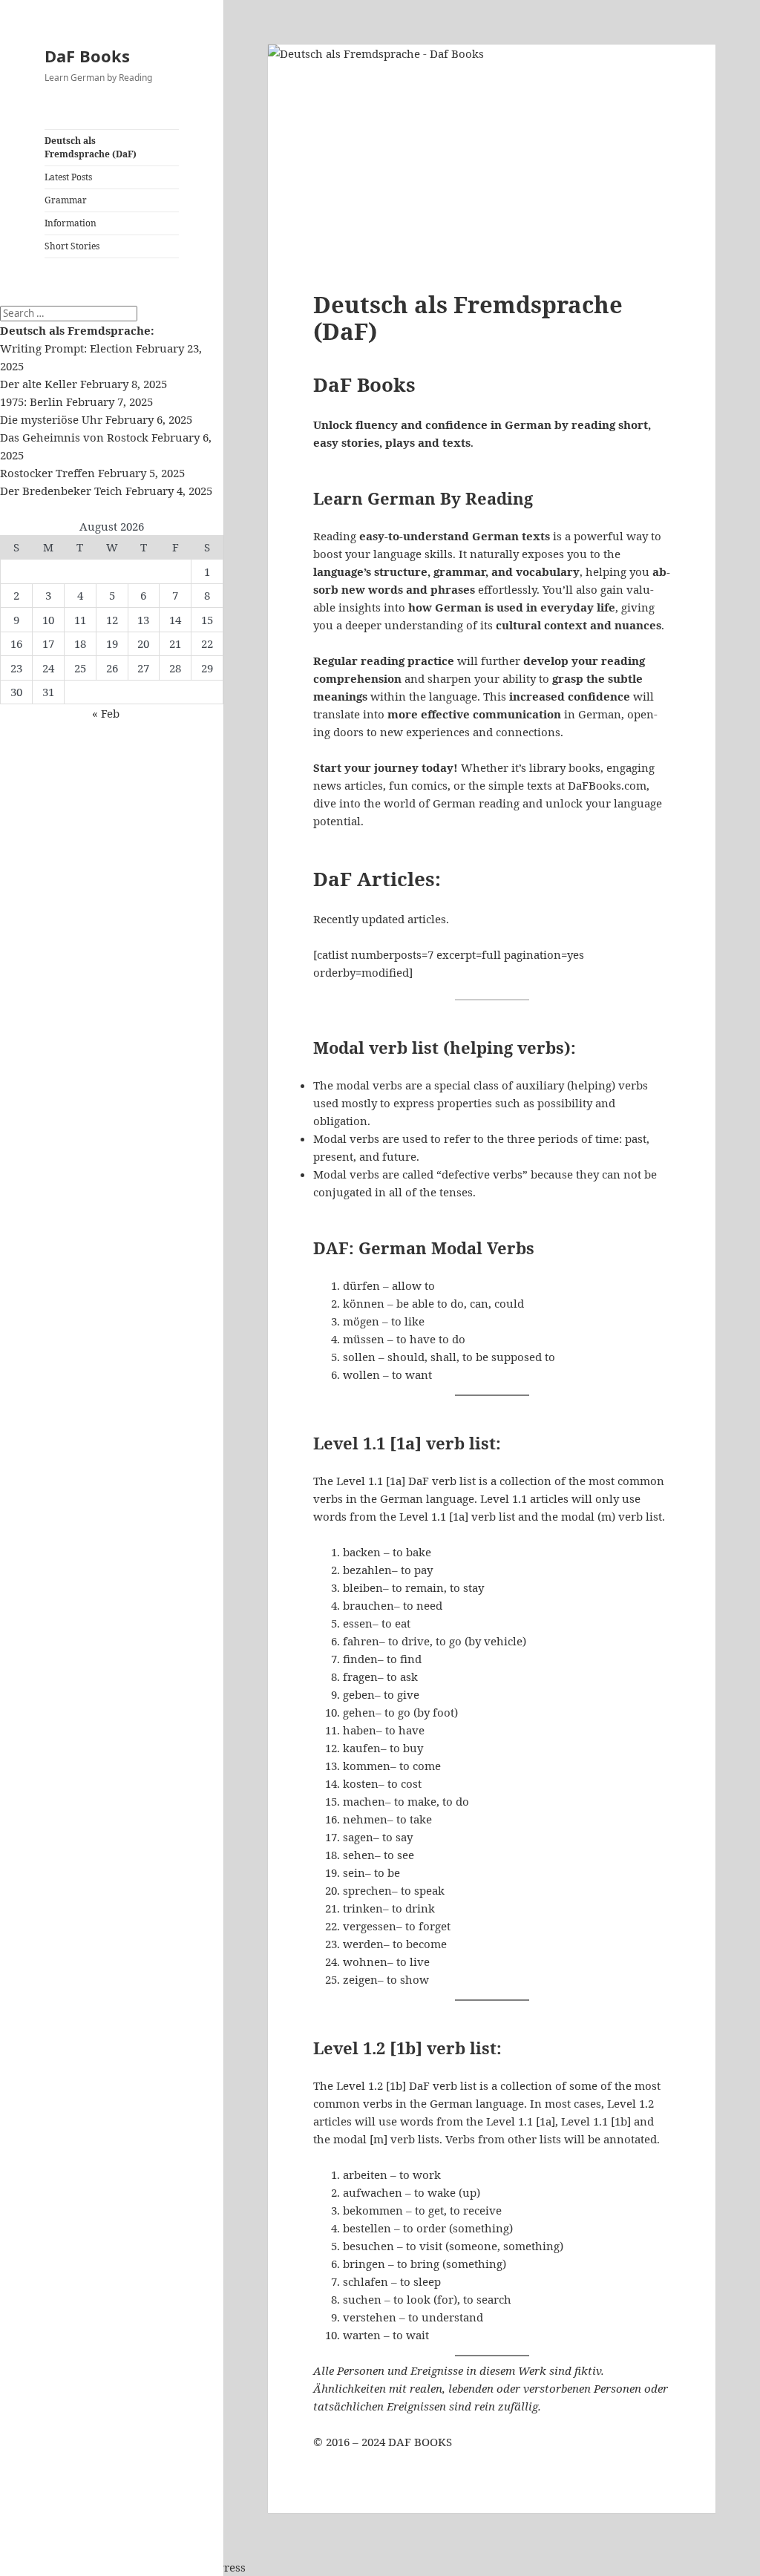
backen (362, 1552)
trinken (363, 1908)
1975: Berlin (32, 402)
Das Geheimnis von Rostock (74, 437)
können (364, 1303)
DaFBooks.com (607, 785)
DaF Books (87, 56)
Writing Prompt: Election (66, 348)
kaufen (362, 1748)
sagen (358, 1837)
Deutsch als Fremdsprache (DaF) (91, 147)
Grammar (66, 200)
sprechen (367, 1890)
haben (360, 1730)
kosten (361, 1783)
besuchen (368, 2246)
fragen (360, 1677)
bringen (364, 2264)
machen (364, 1801)
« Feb (106, 713)
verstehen (370, 2317)
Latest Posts (68, 177)
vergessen (370, 1926)
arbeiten (365, 2174)
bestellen (367, 2228)
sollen (359, 1357)
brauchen (368, 1605)
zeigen (360, 1979)
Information (71, 223)
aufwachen (373, 2192)
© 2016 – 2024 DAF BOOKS (383, 2442)
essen (358, 1623)
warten (362, 2335)
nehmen (365, 1819)
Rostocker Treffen (47, 473)
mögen (361, 1321)
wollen (361, 1374)
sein (354, 1872)
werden (363, 1944)
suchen (362, 2299)
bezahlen (367, 1570)
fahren (361, 1641)
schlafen (366, 2281)
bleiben (363, 1587)
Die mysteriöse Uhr (51, 419)
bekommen (373, 2210)
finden (360, 1659)
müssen (364, 1339)
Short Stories (72, 246)
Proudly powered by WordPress (161, 2567)
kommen (367, 1766)
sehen (359, 1855)
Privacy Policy (37, 2567)
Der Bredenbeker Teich (61, 491)
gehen (359, 1712)
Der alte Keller (39, 384)
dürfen (361, 1285)
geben (359, 1694)
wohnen (365, 1962)
